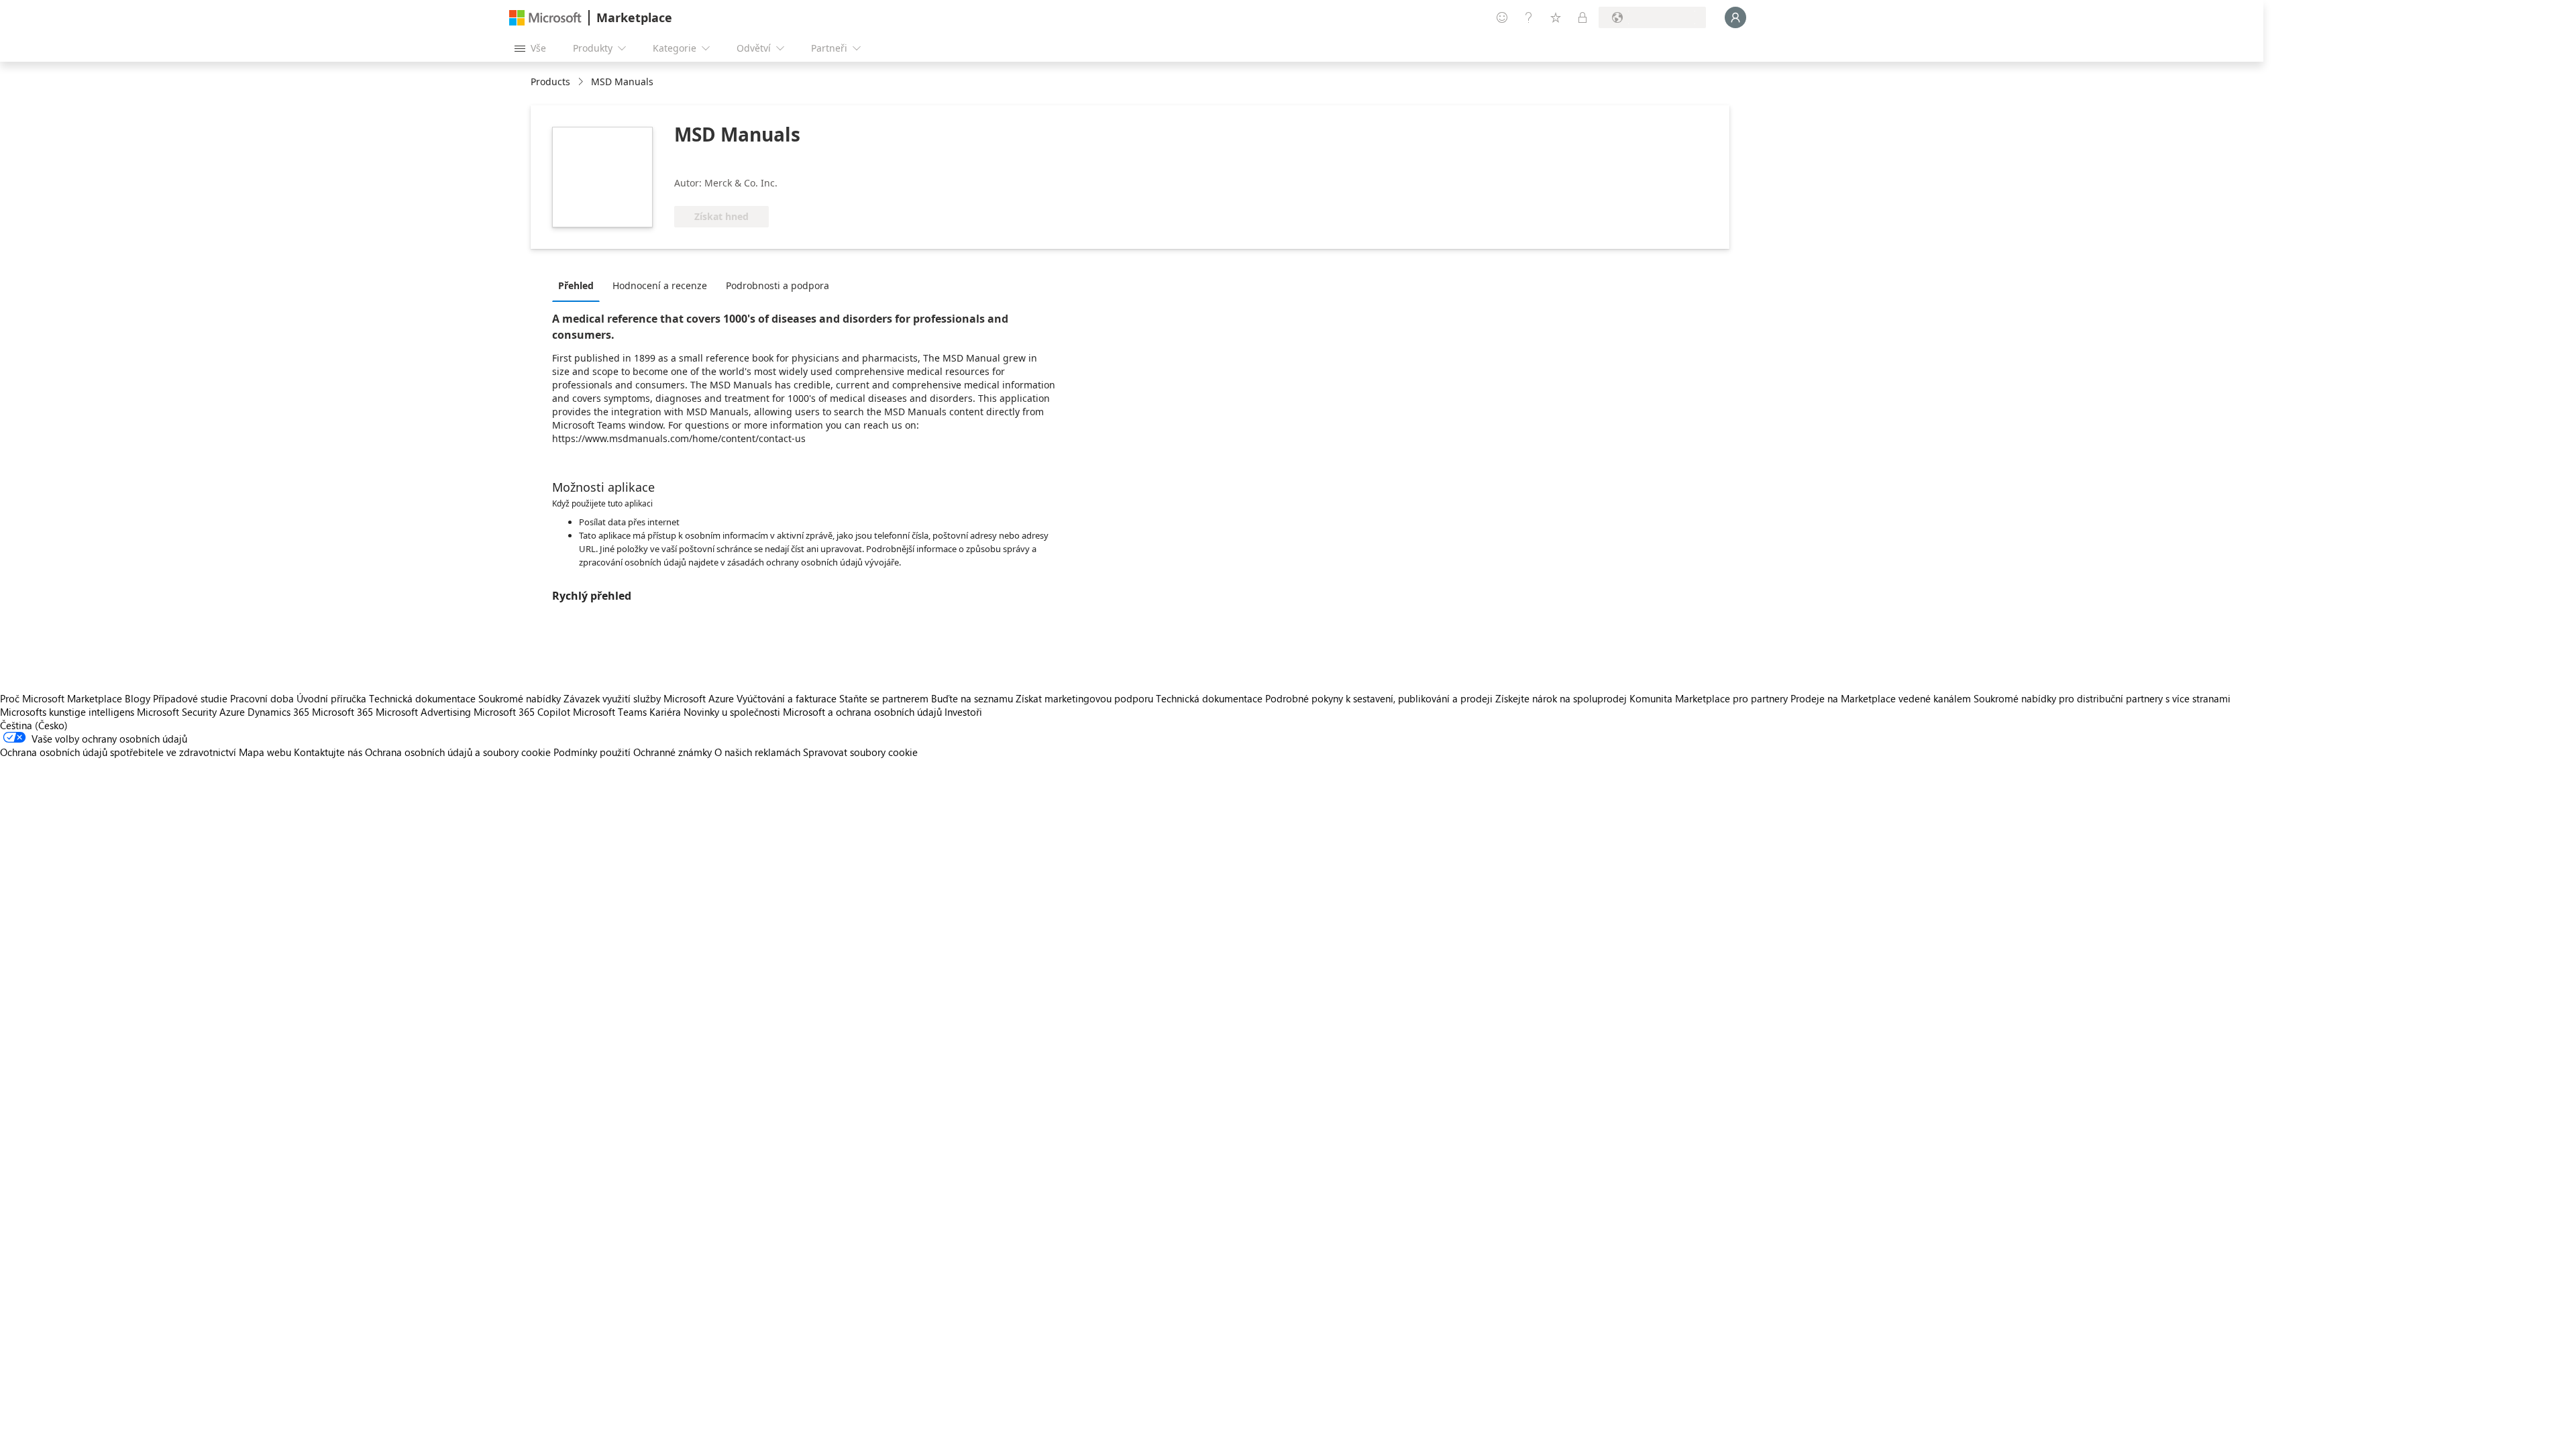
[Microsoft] (545, 18)
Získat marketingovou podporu (1084, 698)
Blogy (138, 698)
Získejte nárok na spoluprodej (1561, 698)
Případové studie (190, 698)
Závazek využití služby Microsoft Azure (650, 698)
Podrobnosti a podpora (777, 285)
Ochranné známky (673, 752)
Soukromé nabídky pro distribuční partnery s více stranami (2102, 698)
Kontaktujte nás (328, 752)
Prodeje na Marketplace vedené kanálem (1881, 698)
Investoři (963, 712)
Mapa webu (265, 752)
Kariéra (665, 712)
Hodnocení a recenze (660, 285)
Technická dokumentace (422, 698)
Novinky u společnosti (732, 712)
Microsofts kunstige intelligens (67, 712)
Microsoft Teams (610, 712)
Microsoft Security (177, 712)
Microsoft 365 (342, 712)
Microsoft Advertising (423, 712)
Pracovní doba (262, 698)
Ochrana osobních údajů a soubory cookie (458, 752)
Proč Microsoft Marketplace (61, 698)
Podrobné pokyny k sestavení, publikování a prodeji (1379, 698)
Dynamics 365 (278, 712)
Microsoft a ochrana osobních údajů (862, 712)
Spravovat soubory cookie (860, 752)
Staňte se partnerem (884, 698)
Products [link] (550, 82)
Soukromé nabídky (520, 698)
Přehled (576, 285)
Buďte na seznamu (972, 698)
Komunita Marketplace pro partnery (1709, 698)
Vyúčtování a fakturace (787, 698)
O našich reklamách (757, 752)
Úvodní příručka (331, 698)
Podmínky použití (592, 752)
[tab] (579, 285)
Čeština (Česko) (34, 725)
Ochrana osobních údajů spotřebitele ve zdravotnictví (118, 752)
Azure (232, 712)
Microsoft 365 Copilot (522, 712)
